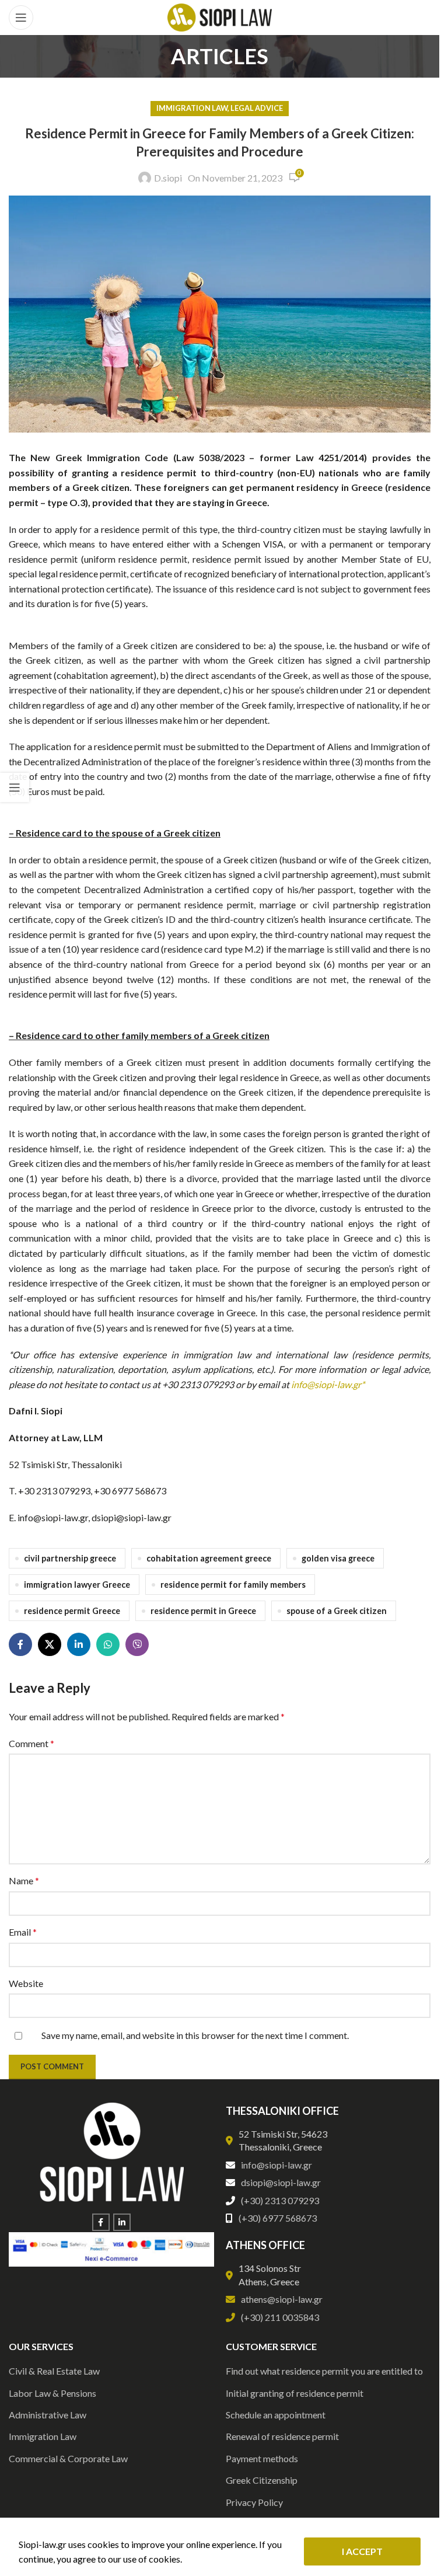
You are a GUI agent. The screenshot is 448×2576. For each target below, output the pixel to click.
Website (26, 1983)
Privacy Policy (254, 2502)
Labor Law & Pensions (52, 2393)
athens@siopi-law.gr (282, 2299)
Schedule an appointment (276, 2415)
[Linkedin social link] (79, 1644)
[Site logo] (220, 16)
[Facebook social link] (20, 1644)
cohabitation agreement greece (209, 1558)
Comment (32, 1743)
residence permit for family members (233, 1585)
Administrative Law (48, 2415)
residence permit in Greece (203, 1611)
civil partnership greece (70, 1558)
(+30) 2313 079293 (280, 2200)
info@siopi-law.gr (276, 2165)
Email (23, 1932)
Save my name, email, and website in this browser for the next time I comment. (195, 2035)
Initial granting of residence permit (295, 2393)
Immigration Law (192, 108)
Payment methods (262, 2458)
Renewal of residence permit (282, 2436)
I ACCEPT (362, 2551)
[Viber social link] (137, 1644)
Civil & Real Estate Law (54, 2371)
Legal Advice (257, 108)
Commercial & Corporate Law (68, 2458)
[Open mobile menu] (21, 18)
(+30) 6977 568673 (278, 2218)
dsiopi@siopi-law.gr (281, 2182)
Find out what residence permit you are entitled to (324, 2371)
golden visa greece (338, 1558)
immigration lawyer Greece (77, 1585)
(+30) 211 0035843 (280, 2317)
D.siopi (168, 178)
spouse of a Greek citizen (337, 1611)
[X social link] (50, 1644)
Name (24, 1880)
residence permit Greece (72, 1611)
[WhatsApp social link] (108, 1644)
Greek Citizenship (262, 2480)
